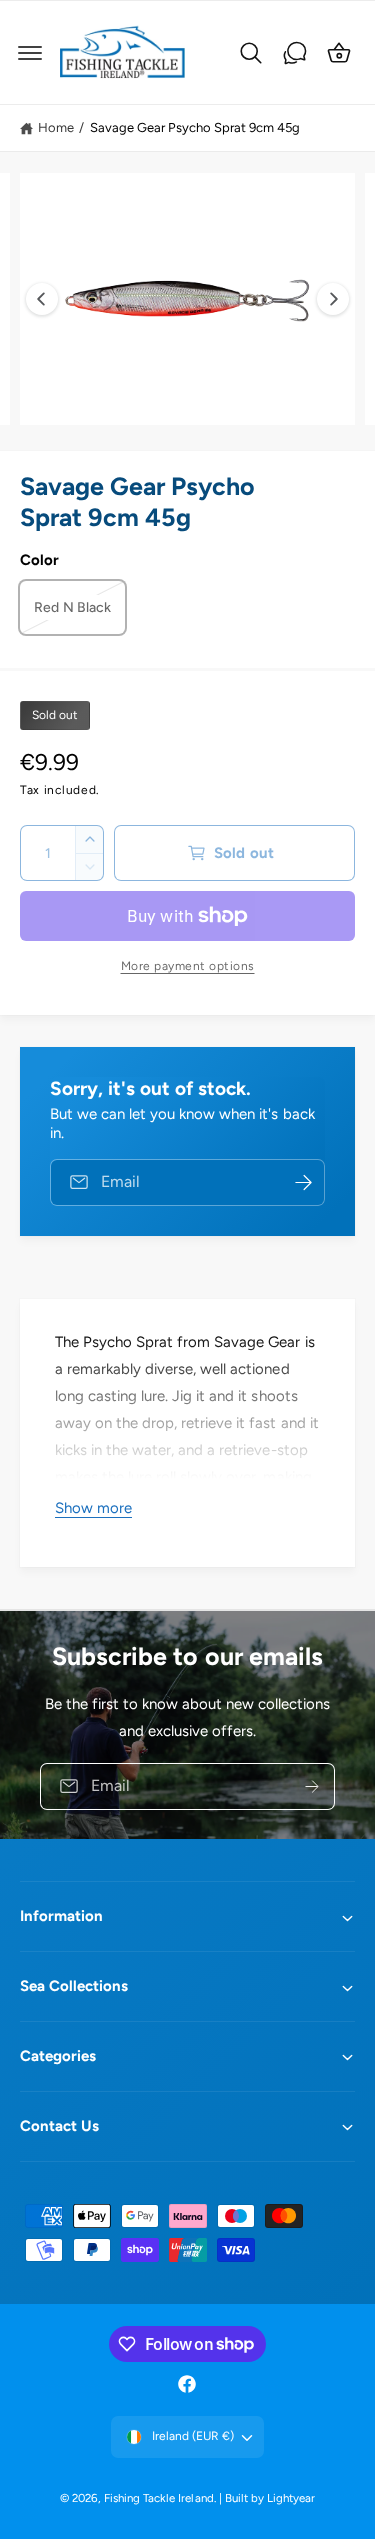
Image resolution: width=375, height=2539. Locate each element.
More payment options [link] (188, 966)
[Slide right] (333, 299)
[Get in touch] (295, 53)
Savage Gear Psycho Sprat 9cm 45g (195, 127)
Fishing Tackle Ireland (158, 2498)
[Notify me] (303, 1182)
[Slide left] (42, 299)
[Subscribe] (312, 1785)
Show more (93, 1508)
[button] (30, 53)
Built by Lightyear (270, 2498)
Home (56, 127)
